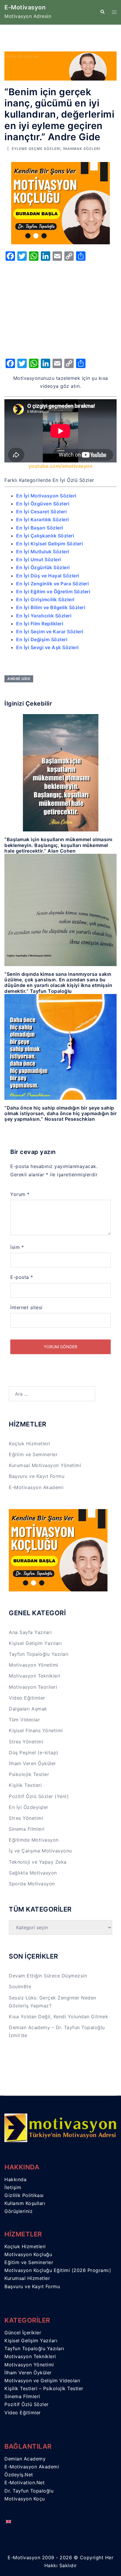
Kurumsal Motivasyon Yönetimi (45, 1465)
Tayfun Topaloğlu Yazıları (39, 1654)
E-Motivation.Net (25, 2483)
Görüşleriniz (19, 2211)
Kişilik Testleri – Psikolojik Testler (44, 2388)
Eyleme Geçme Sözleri (36, 149)
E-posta (22, 1277)
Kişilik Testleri (25, 1785)
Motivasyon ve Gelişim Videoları (42, 2380)
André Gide (19, 679)
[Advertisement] (60, 308)
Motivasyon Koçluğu (28, 2254)
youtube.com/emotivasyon (61, 466)
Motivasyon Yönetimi (34, 1665)
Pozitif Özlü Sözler (27, 2404)
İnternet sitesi (26, 1307)
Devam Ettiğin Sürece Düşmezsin (48, 1976)
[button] (102, 12)
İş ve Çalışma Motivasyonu (40, 1851)
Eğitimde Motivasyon (34, 1840)
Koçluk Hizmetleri (30, 1444)
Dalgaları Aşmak (28, 1709)
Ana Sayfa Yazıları (30, 1632)
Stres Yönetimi (26, 1742)
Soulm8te (20, 1987)
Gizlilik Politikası (24, 2195)
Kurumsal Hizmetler (27, 2278)
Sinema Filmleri (27, 1829)
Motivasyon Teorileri (33, 1687)
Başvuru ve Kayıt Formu (37, 1476)
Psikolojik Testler (29, 1774)
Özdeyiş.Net (19, 2475)
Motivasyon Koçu (25, 2499)
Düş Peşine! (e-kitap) (34, 1753)
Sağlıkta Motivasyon (33, 1873)
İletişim (13, 2187)
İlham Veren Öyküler (32, 1763)
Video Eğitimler (27, 1698)
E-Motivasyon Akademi (36, 1487)
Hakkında (15, 2179)
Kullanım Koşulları (25, 2203)
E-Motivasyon (25, 7)
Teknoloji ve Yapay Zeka (38, 1862)
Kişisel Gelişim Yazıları (35, 1643)
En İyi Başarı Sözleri (40, 528)
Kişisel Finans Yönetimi (36, 1730)
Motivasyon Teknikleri (35, 1676)
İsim (17, 1247)
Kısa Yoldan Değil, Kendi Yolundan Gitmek (58, 2017)
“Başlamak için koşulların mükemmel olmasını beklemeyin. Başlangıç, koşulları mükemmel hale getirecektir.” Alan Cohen (58, 845)
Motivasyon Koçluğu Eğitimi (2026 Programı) (58, 2270)
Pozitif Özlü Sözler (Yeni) (39, 1796)
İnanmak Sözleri (82, 149)
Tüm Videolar (24, 1720)
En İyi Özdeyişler (29, 1807)
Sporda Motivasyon (32, 1884)
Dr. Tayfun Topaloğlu (29, 2491)
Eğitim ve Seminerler (33, 1454)
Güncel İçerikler (23, 2333)
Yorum (20, 1194)
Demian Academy (25, 2459)
